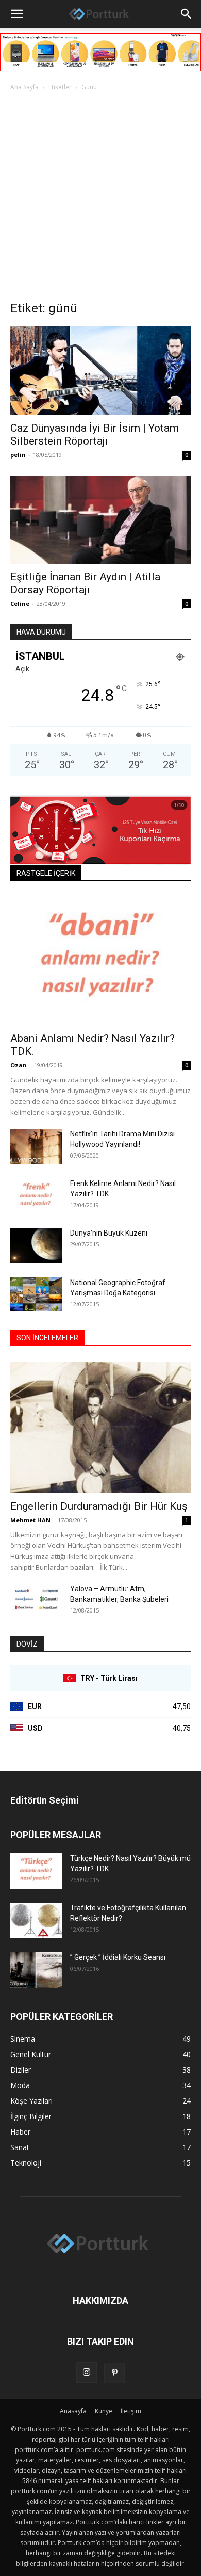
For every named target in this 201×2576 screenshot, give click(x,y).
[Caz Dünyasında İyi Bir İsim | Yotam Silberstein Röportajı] (100, 370)
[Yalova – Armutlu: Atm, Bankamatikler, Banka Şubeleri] (36, 1601)
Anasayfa (73, 2411)
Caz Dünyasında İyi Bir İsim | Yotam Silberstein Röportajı (95, 434)
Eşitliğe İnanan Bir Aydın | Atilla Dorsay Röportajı (85, 583)
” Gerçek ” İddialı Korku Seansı (118, 1957)
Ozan (19, 1065)
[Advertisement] (100, 199)
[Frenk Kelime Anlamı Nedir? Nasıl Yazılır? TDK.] (36, 1196)
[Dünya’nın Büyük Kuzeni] (36, 1246)
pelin (18, 455)
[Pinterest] (114, 2373)
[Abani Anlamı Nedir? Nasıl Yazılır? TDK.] (100, 960)
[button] (16, 14)
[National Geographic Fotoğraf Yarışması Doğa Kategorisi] (36, 1294)
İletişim (131, 2411)
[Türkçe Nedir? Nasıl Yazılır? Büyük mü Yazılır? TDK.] (36, 1871)
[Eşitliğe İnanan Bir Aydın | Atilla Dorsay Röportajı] (100, 520)
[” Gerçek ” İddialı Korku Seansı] (36, 1970)
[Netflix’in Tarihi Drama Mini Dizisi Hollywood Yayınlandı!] (36, 1147)
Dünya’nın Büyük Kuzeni (109, 1233)
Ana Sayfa (24, 87)
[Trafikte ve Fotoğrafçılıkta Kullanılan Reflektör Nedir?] (36, 1921)
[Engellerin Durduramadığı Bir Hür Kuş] (100, 1428)
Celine (20, 603)
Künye (104, 2411)
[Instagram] (87, 2373)
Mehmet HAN (30, 1520)
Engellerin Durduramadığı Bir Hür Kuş (99, 1506)
